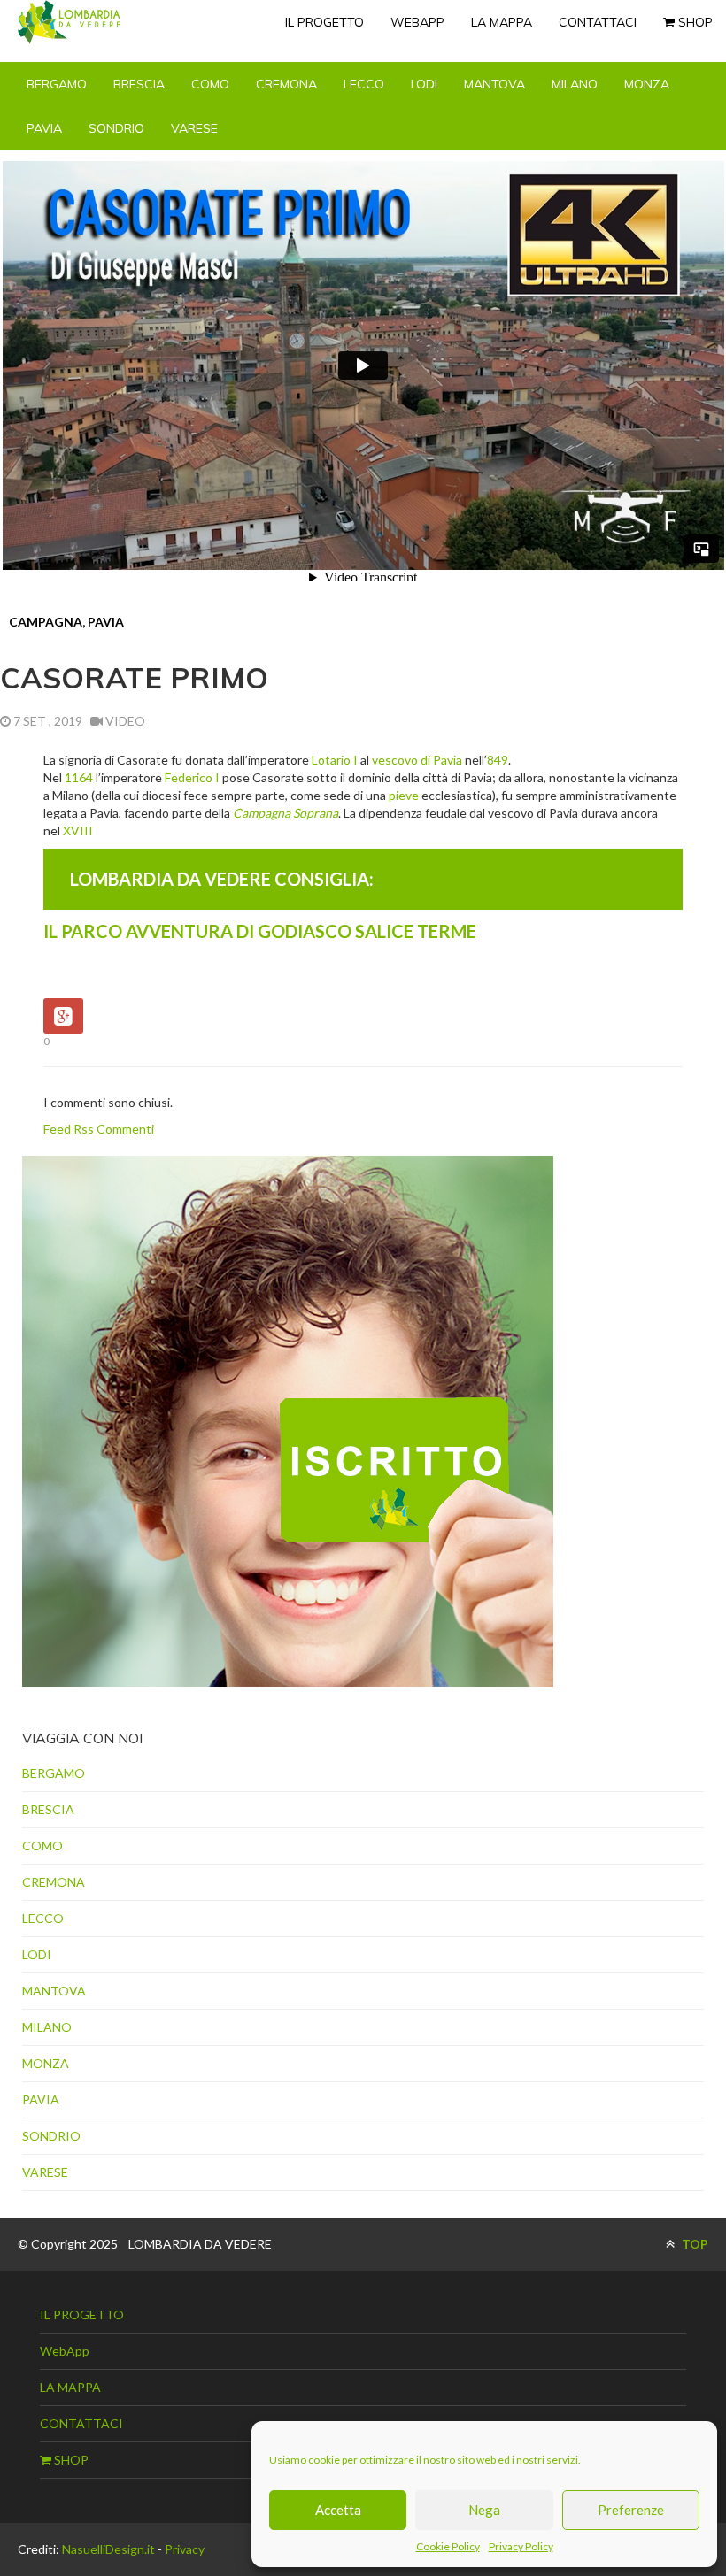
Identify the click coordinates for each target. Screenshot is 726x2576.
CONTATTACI (598, 22)
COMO (210, 84)
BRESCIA (139, 84)
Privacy (185, 2549)
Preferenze (631, 2510)
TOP (694, 2244)
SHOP (694, 22)
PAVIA (44, 128)
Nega (484, 2510)
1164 (79, 777)
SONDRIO (116, 128)
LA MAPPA (502, 22)
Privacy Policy (521, 2546)
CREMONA (286, 84)
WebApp (417, 22)
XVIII (78, 830)
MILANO (575, 84)
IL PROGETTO (324, 22)
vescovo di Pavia (417, 760)
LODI (424, 84)
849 (498, 760)
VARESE (194, 128)
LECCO (364, 84)
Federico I (192, 777)
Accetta (338, 2510)
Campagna (46, 622)
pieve (404, 795)
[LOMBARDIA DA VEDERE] (69, 22)
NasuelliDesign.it (108, 2549)
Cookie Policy (448, 2546)
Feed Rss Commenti (99, 1129)
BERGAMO (57, 84)
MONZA (647, 84)
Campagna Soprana (286, 813)
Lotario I (335, 760)
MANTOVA (494, 84)
